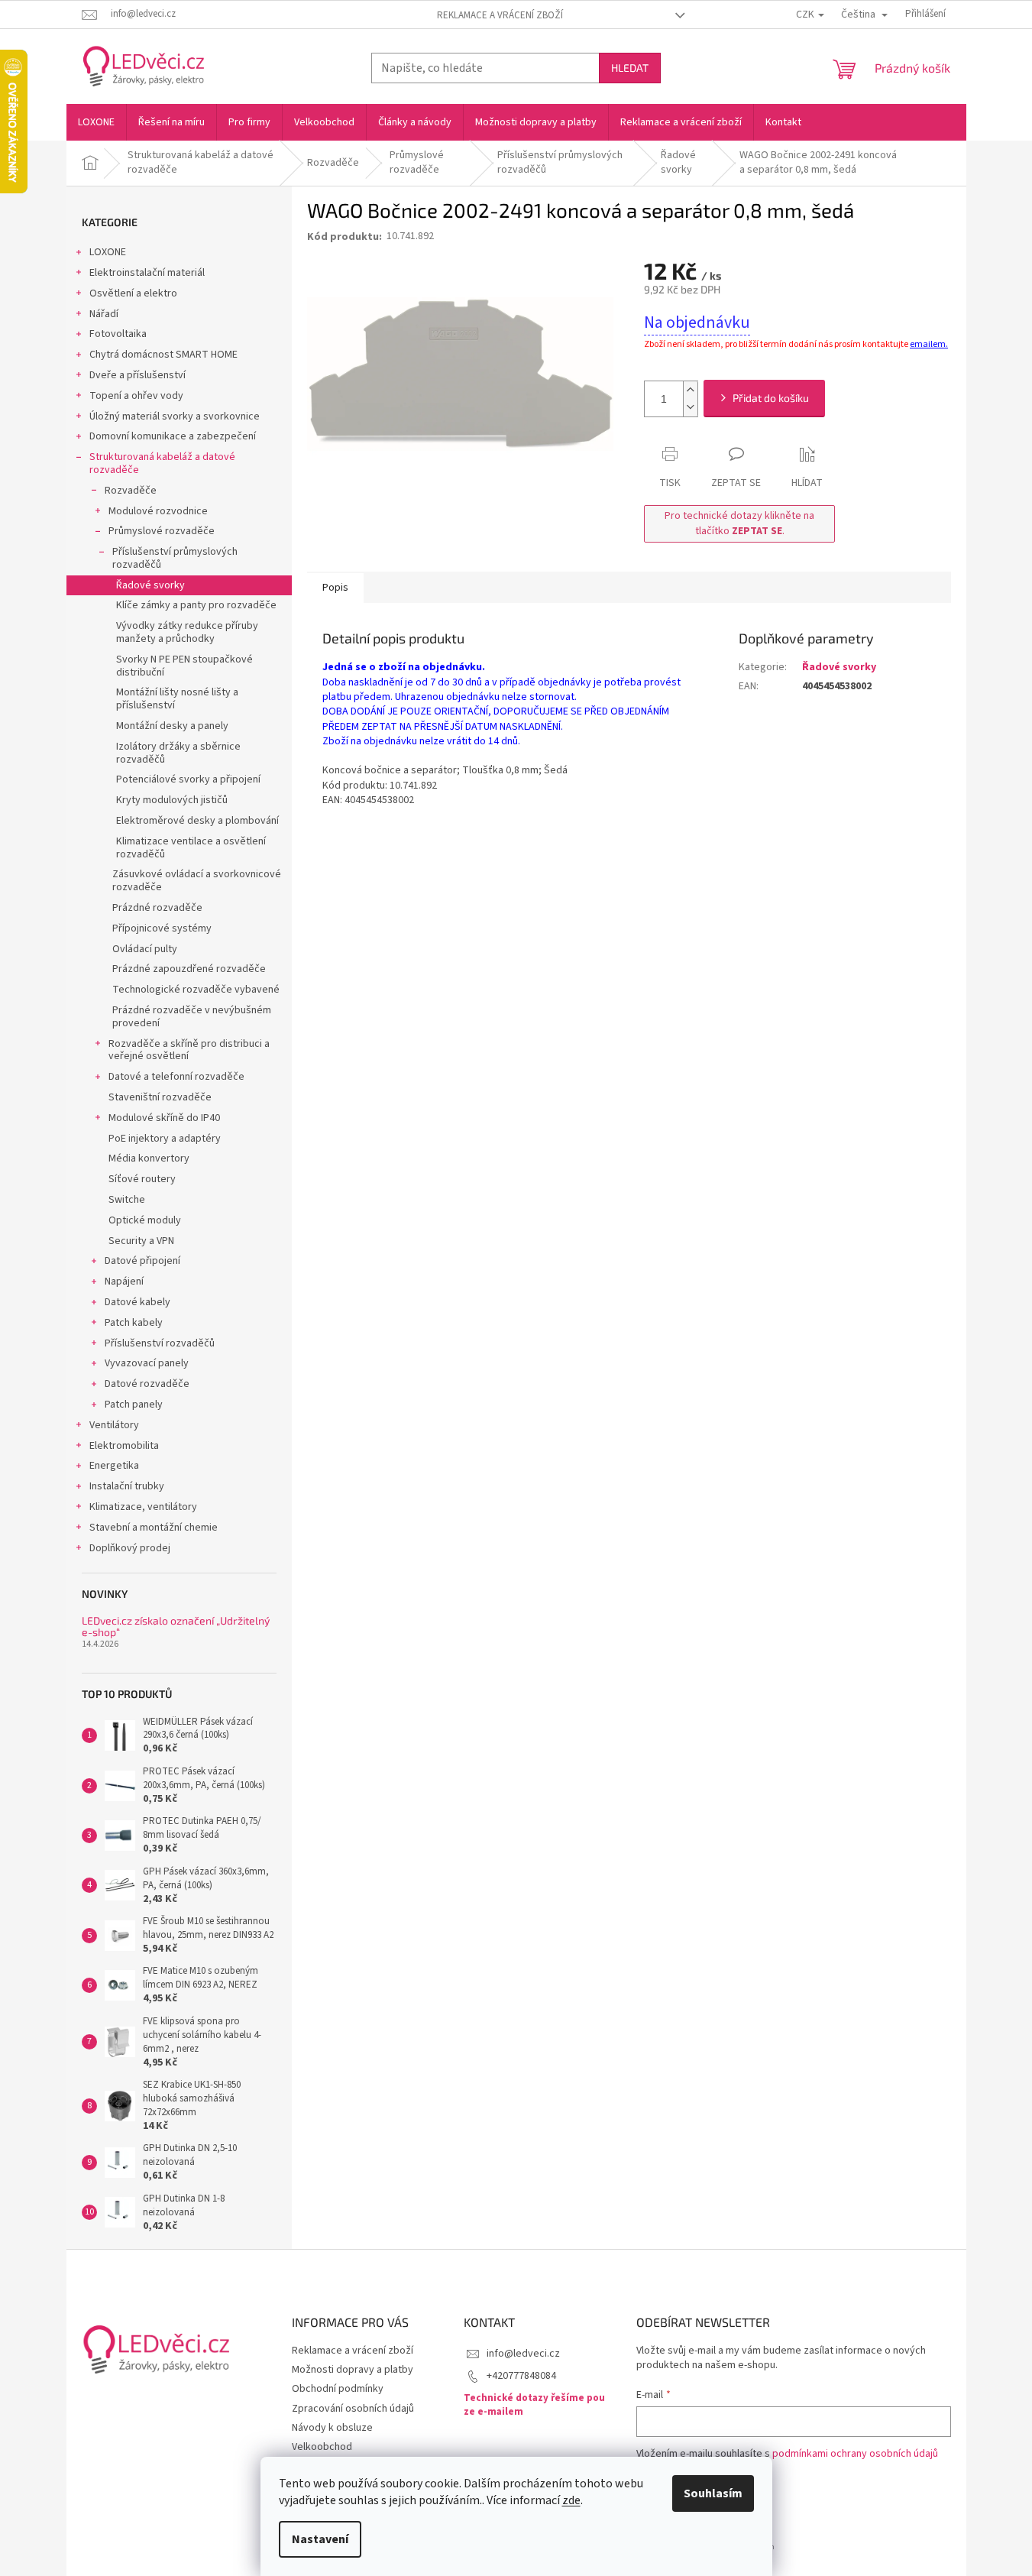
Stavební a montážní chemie (154, 1528)
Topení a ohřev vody (136, 396)
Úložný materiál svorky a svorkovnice (175, 416)
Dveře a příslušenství (137, 375)
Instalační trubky (127, 1486)
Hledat (630, 68)
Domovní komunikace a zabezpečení (173, 436)
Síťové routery (142, 1179)
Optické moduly (145, 1220)
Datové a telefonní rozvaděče (176, 1077)
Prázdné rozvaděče (157, 908)
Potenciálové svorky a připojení (188, 779)
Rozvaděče (131, 491)
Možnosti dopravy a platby (353, 2370)
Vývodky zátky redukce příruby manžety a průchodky (187, 632)
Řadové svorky (150, 585)
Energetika (114, 1466)
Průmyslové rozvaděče (162, 531)
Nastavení (320, 2539)
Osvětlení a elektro (133, 293)
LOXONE (108, 252)
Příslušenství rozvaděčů (160, 1343)
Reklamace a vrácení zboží (500, 15)
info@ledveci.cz (523, 2354)
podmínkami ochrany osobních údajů (855, 2454)
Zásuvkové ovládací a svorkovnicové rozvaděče (197, 881)
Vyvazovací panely (147, 1363)
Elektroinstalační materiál (147, 273)
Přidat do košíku (771, 398)
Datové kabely (137, 1302)
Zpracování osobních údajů (353, 2409)
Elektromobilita (124, 1446)
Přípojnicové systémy (162, 928)
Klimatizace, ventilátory (143, 1507)
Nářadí (104, 314)
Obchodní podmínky (338, 2389)
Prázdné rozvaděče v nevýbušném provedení (192, 1017)
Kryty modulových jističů (172, 800)
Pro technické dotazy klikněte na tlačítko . (739, 523)
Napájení (124, 1282)
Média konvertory (149, 1158)
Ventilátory (114, 1425)
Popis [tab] (335, 588)
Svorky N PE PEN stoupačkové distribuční (184, 666)
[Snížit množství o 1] (691, 408)
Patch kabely (134, 1323)
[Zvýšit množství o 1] (691, 390)
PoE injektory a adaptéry (165, 1139)
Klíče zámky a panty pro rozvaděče (196, 605)
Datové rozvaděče (147, 1384)
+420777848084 (521, 2376)
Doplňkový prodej (130, 1548)
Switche (127, 1200)
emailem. (929, 344)
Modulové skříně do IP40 (164, 1118)
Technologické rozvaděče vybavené (196, 990)
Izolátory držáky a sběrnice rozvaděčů (178, 753)
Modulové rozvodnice (158, 511)
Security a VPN (141, 1241)
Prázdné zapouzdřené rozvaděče (189, 969)
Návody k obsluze (332, 2428)
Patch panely (134, 1405)
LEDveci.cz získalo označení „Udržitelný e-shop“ (176, 1627)
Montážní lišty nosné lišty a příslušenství (177, 699)
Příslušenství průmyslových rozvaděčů (175, 558)
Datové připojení (142, 1261)
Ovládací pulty (145, 949)
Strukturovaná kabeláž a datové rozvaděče (162, 463)
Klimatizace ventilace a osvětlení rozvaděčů (191, 848)
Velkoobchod (322, 2447)
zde (571, 2500)
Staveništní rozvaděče (160, 1097)
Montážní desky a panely (172, 726)
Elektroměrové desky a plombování (197, 821)
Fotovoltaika (118, 334)
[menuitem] (96, 122)
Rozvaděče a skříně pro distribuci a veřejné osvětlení (189, 1050)
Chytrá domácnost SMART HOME (163, 355)
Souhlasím (713, 2493)
